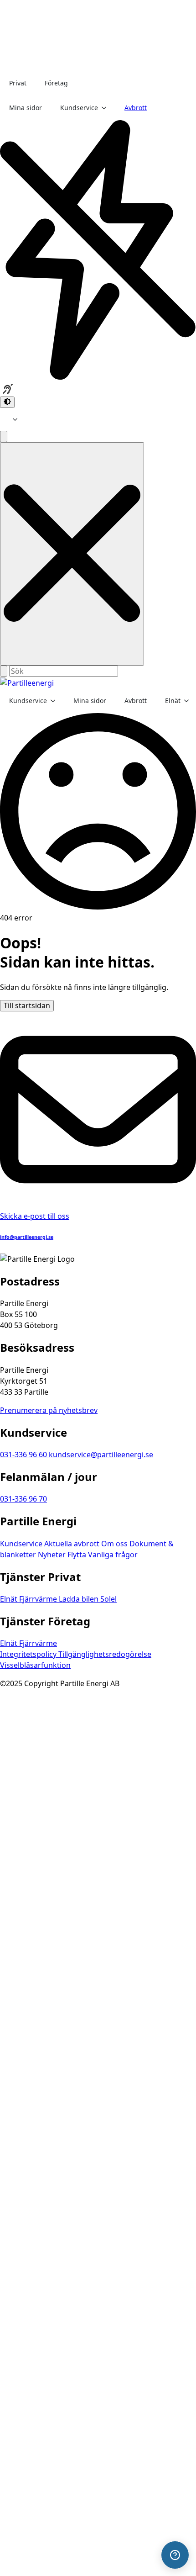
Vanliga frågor (113, 1555)
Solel (108, 1599)
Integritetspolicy (29, 1654)
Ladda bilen (80, 1599)
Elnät (173, 701)
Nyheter (53, 1555)
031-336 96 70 (23, 1499)
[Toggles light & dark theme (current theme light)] (7, 402)
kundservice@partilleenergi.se (101, 1455)
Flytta (78, 1555)
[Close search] (72, 554)
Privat (18, 83)
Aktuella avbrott (73, 1544)
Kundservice (79, 108)
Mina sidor (26, 108)
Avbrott (136, 108)
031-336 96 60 (24, 1455)
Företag (56, 83)
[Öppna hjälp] (175, 2555)
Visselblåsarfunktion (35, 1665)
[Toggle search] (4, 436)
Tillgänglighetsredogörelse (105, 1654)
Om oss (115, 1544)
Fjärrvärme (39, 1599)
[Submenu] (18, 419)
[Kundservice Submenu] (107, 108)
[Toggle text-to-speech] (8, 389)
